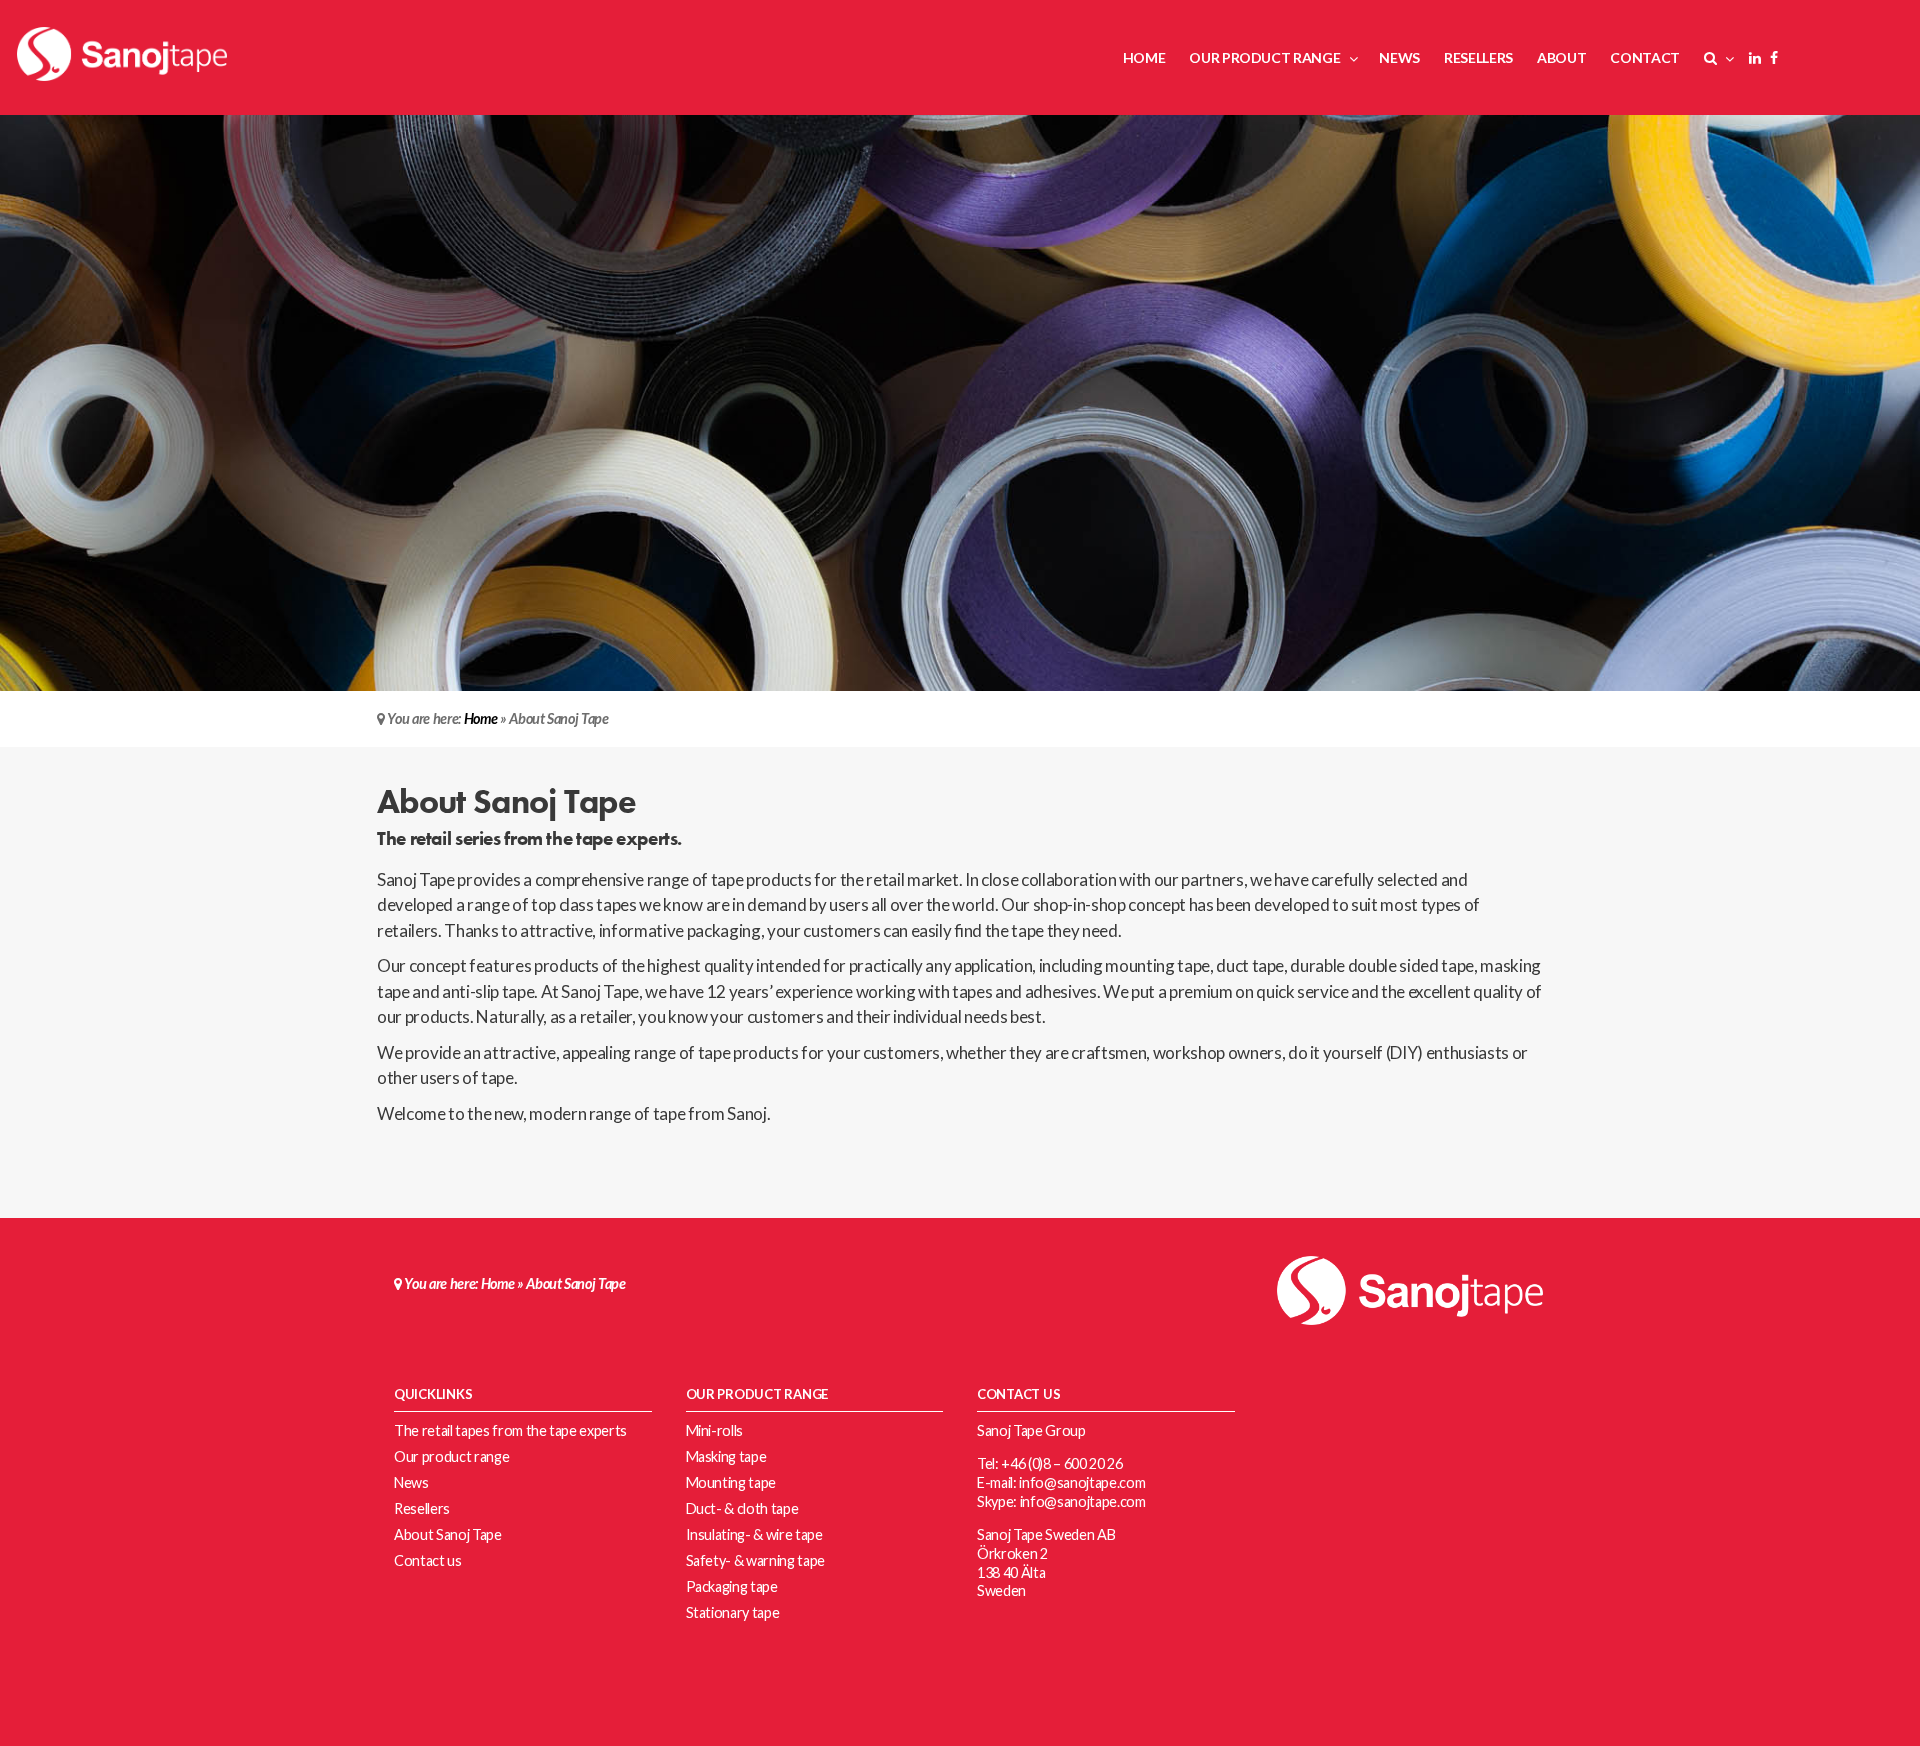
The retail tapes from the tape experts (510, 1430)
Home (481, 718)
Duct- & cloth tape (742, 1508)
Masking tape (726, 1456)
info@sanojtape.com (1082, 1482)
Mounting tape (731, 1482)
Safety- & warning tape (756, 1560)
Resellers (422, 1508)
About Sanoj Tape (448, 1534)
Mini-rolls (715, 1430)
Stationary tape (733, 1612)
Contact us (428, 1560)
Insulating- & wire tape (754, 1534)
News (411, 1482)
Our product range (451, 1456)
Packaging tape (732, 1586)
